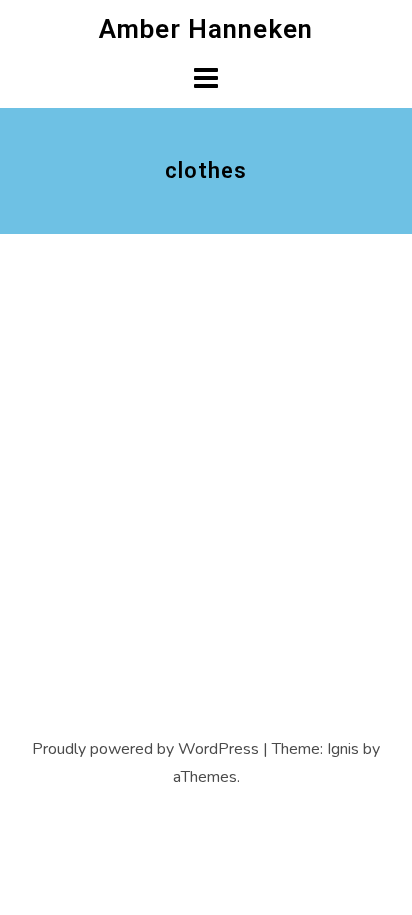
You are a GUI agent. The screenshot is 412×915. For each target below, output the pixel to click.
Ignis (343, 749)
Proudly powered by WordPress (145, 749)
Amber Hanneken (206, 29)
